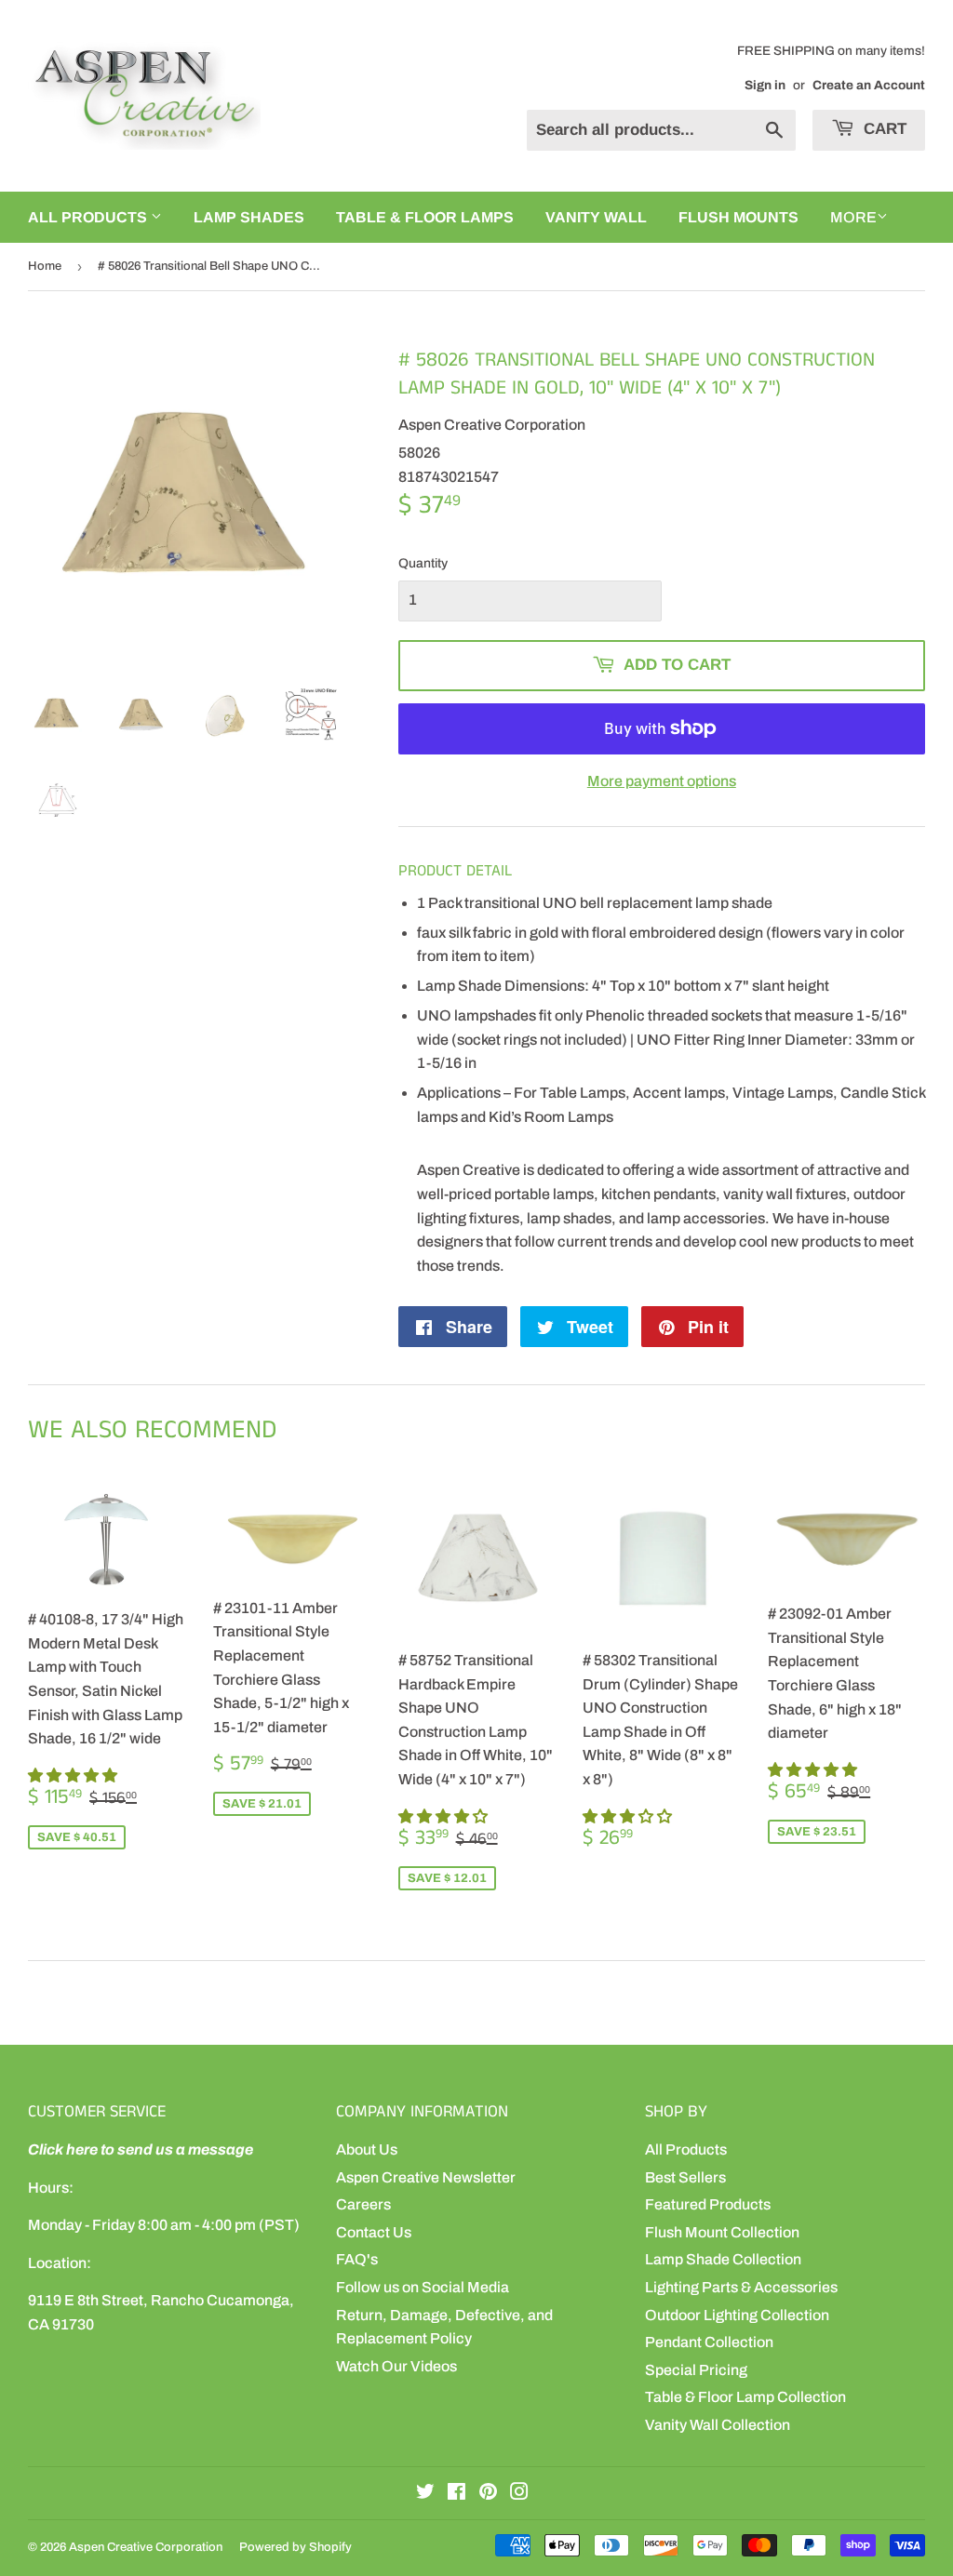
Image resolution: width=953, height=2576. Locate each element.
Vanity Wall (596, 217)
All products (89, 217)
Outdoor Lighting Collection (737, 2315)
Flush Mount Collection (722, 2232)
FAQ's (357, 2259)
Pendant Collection (709, 2342)
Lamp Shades (249, 217)
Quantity (423, 563)
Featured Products (708, 2204)
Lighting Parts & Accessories (741, 2287)
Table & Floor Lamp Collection (745, 2397)
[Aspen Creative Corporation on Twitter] (425, 2494)
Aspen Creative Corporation (146, 2547)
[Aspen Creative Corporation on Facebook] (456, 2494)
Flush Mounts (738, 217)
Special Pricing (696, 2370)
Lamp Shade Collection (723, 2259)
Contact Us (374, 2232)
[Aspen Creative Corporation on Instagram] (519, 2494)
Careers (363, 2204)
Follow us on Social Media (423, 2287)
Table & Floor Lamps (425, 217)
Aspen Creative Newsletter (426, 2177)
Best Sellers (685, 2177)
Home (45, 266)
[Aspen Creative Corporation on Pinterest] (488, 2494)
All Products (686, 2149)
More (853, 217)
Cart (883, 129)
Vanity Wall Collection (718, 2425)
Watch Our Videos (396, 2366)
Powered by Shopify (295, 2547)
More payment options (662, 781)
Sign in (765, 85)
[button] (74, 1775)
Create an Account (869, 85)
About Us (367, 2149)
